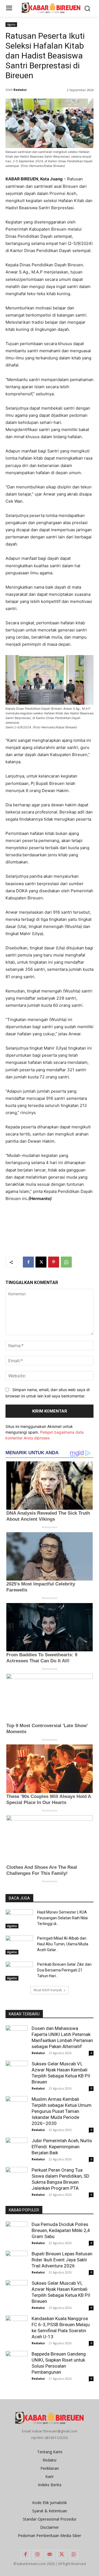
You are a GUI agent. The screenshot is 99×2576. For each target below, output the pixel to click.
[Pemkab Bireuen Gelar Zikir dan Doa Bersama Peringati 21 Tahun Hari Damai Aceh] (19, 1971)
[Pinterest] (54, 1262)
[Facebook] (28, 1262)
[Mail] (50, 2555)
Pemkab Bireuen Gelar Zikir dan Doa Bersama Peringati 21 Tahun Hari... (64, 1970)
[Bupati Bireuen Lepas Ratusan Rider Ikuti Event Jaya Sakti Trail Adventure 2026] (16, 2262)
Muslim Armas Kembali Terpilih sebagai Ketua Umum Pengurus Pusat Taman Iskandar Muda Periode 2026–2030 (62, 2111)
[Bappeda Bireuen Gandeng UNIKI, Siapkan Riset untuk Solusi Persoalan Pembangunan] (16, 2359)
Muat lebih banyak (48, 1990)
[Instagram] (37, 2555)
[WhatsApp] (66, 1262)
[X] (41, 1262)
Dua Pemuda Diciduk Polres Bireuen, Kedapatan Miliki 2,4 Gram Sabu (61, 2230)
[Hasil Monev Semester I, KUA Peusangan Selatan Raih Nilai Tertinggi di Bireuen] (19, 1919)
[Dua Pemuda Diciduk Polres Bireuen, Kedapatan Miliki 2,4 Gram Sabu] (16, 2232)
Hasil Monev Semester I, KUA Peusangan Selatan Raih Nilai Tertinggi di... (62, 1918)
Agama (11, 24)
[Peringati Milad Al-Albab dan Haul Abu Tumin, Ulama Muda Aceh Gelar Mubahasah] (19, 1945)
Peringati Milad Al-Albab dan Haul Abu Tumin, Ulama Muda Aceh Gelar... (63, 1944)
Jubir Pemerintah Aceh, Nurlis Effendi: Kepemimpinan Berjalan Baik (62, 2147)
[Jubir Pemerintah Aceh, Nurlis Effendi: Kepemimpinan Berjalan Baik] (16, 2149)
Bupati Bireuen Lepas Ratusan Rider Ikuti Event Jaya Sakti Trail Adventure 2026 (62, 2260)
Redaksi (20, 90)
